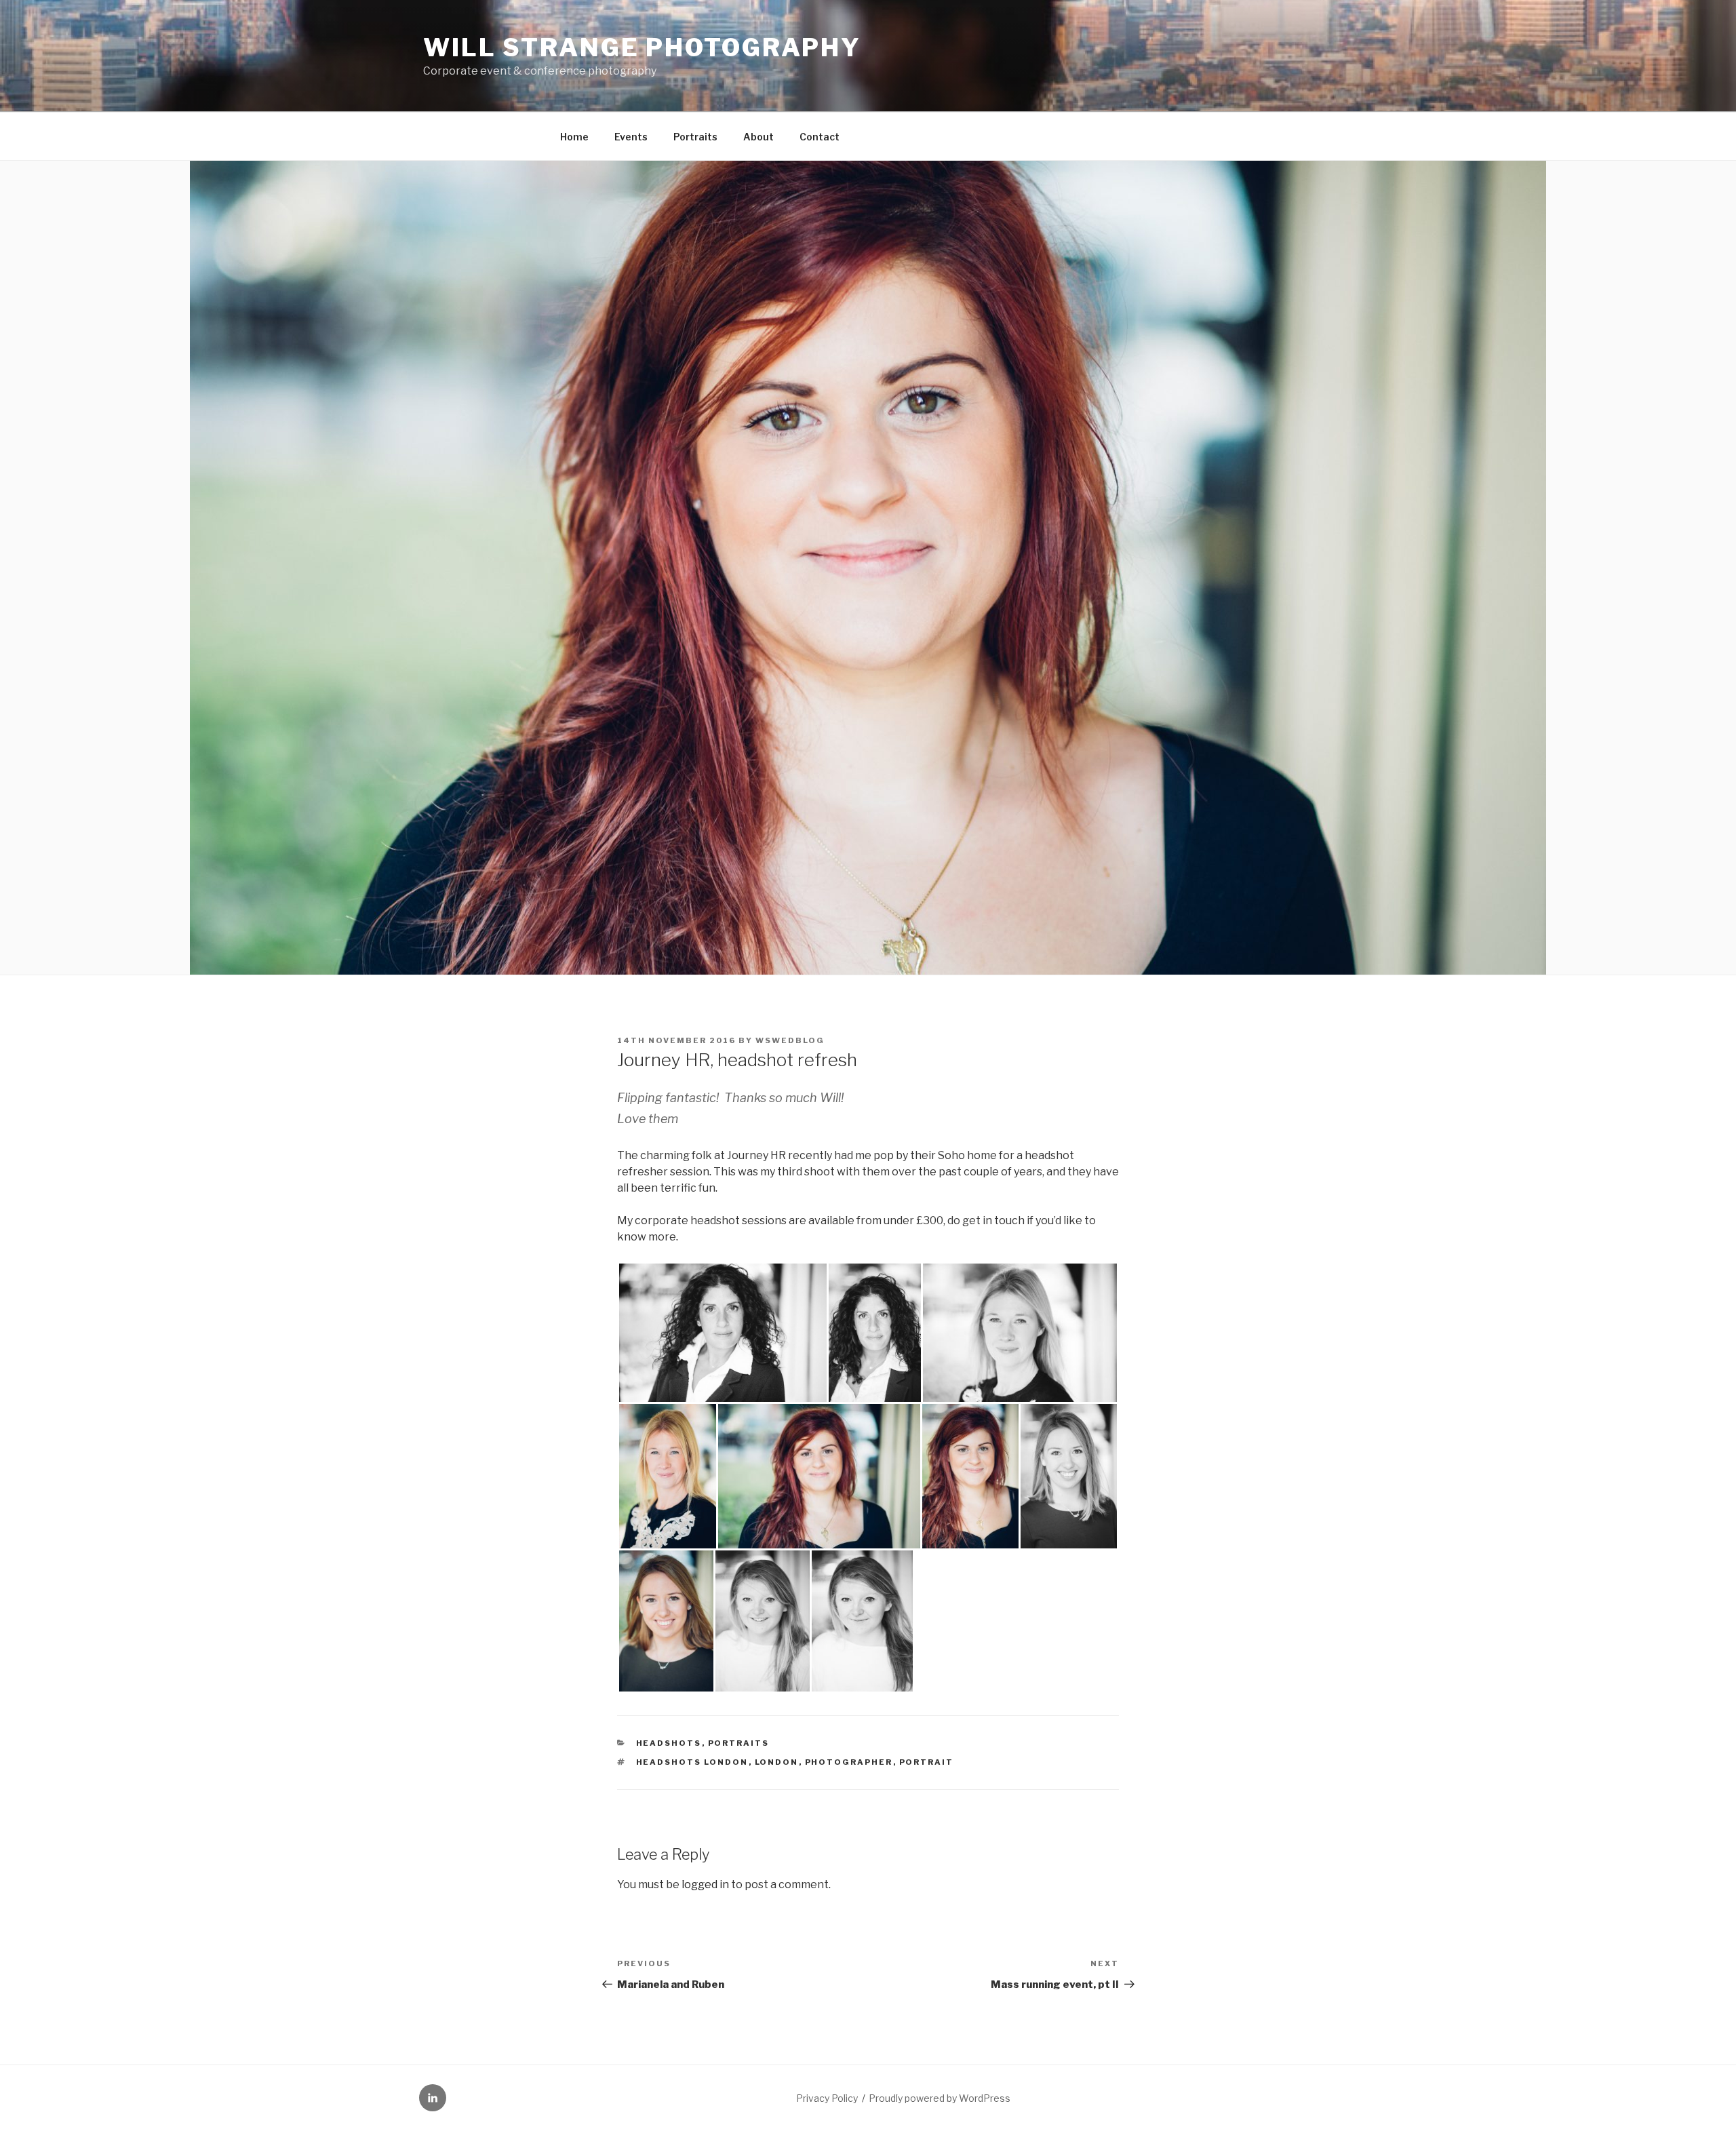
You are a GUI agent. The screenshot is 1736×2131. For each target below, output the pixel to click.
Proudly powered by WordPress (940, 2098)
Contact (820, 137)
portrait (927, 1762)
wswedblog (790, 1040)
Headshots (669, 1743)
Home (574, 137)
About (758, 137)
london (777, 1762)
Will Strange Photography (642, 47)
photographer (849, 1762)
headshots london (692, 1762)
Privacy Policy (827, 2098)
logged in (705, 1884)
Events (631, 137)
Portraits (695, 137)
